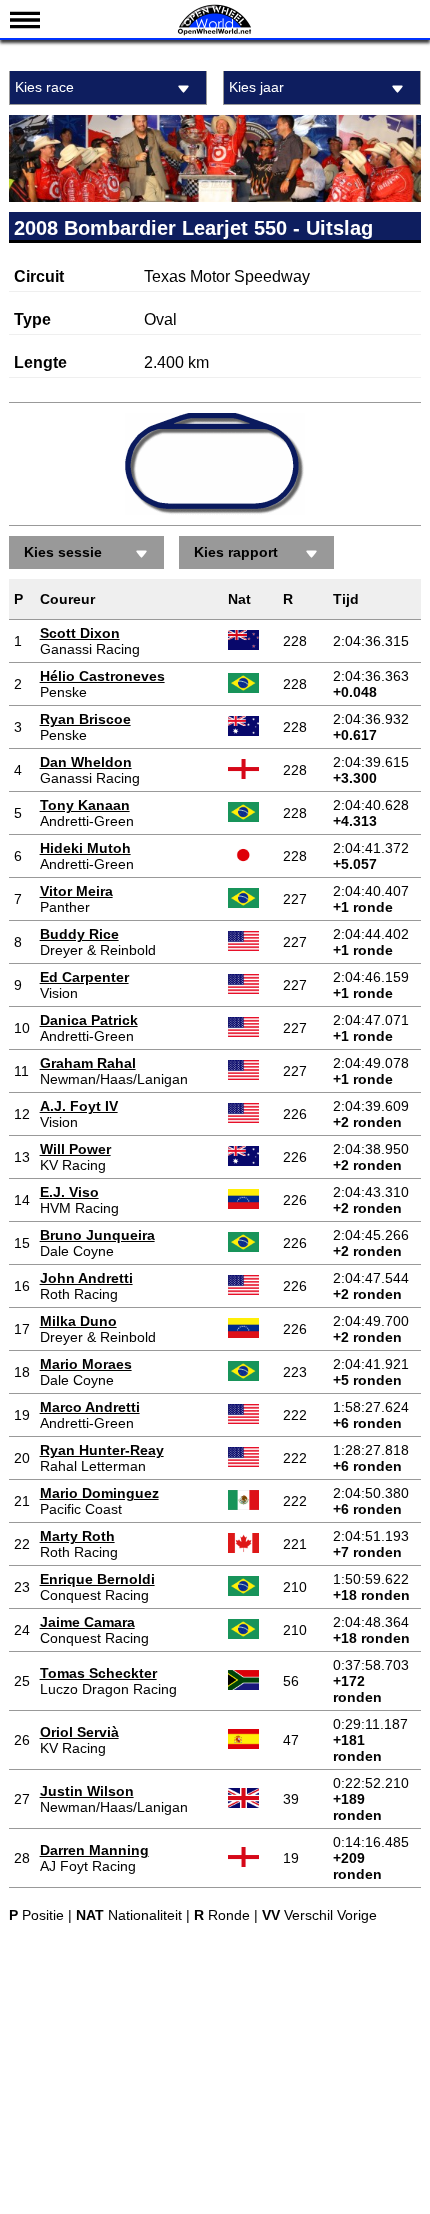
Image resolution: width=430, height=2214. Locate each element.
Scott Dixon (80, 633)
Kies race (44, 87)
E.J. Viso (69, 1192)
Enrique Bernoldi (97, 1579)
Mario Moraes (86, 1364)
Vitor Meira (76, 891)
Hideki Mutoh (85, 848)
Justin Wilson (87, 1791)
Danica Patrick (89, 1020)
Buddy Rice (79, 934)
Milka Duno (78, 1321)
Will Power (75, 1149)
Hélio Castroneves (102, 676)
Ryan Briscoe (85, 719)
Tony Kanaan (85, 805)
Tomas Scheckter (98, 1673)
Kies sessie (63, 552)
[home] (215, 32)
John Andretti (86, 1278)
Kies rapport (236, 552)
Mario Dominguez (99, 1493)
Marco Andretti (90, 1407)
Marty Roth (77, 1536)
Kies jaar (256, 87)
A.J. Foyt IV (79, 1106)
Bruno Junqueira (97, 1235)
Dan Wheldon (86, 762)
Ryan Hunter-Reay (102, 1450)
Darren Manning (94, 1850)
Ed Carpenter (84, 977)
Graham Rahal (88, 1063)
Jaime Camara (87, 1622)
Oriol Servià (79, 1732)
